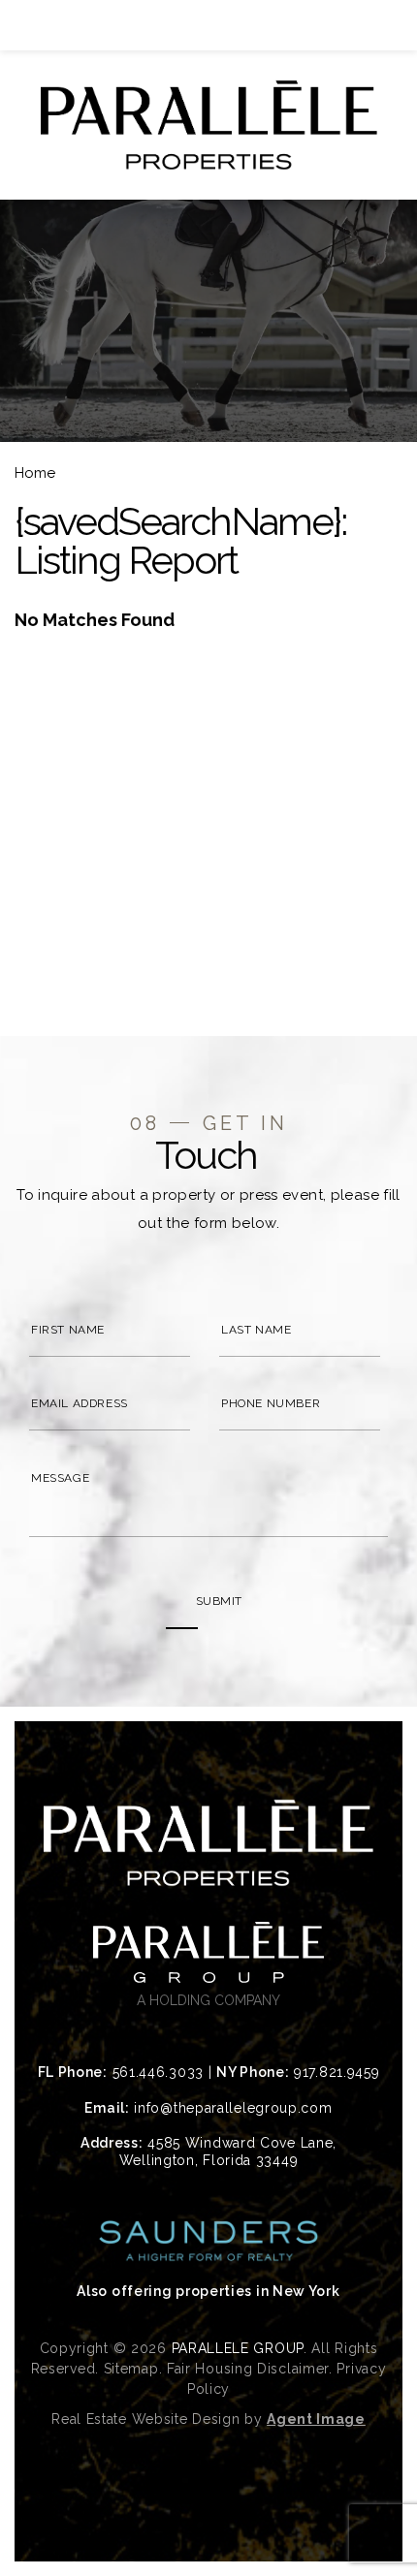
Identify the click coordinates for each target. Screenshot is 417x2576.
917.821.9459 (337, 2072)
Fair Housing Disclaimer (248, 2369)
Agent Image (316, 2419)
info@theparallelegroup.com (233, 2108)
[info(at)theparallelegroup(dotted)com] (370, 25)
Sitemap (131, 2369)
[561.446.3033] (208, 25)
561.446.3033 (158, 2072)
